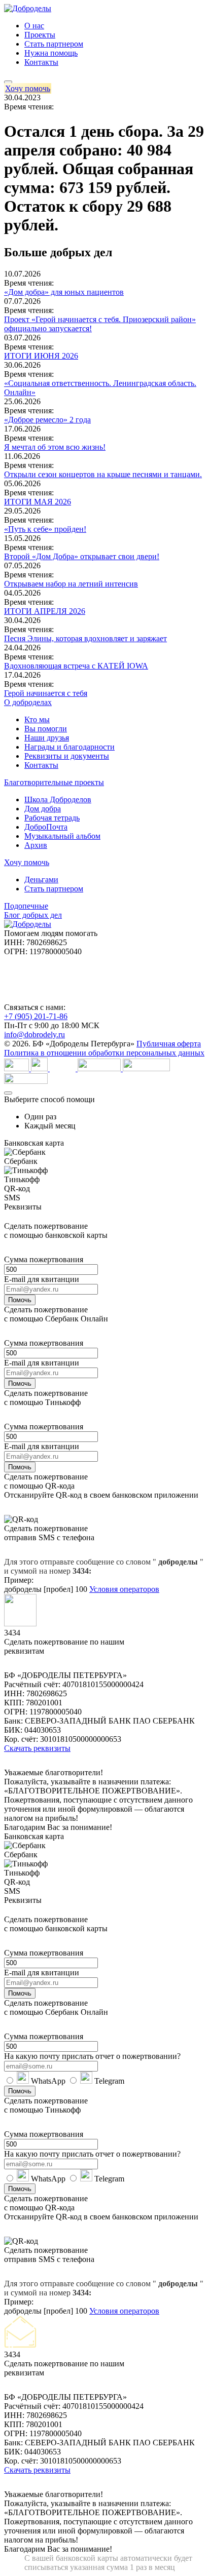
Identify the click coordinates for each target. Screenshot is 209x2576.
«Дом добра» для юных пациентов (64, 292)
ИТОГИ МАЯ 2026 (38, 502)
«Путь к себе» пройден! (45, 529)
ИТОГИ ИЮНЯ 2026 (41, 356)
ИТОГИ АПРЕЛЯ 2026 (45, 611)
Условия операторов (124, 1589)
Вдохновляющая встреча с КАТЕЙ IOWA (76, 666)
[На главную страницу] (28, 8)
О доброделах (28, 702)
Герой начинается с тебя (46, 693)
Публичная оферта (169, 1044)
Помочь (20, 1300)
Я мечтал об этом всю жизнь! (55, 447)
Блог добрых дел (33, 915)
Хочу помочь (28, 88)
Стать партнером (54, 44)
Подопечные (26, 906)
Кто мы (37, 719)
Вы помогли (46, 729)
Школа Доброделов (58, 799)
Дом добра (43, 809)
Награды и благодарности (69, 747)
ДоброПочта (46, 827)
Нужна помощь (51, 53)
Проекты (40, 35)
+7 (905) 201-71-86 (36, 1016)
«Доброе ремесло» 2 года (47, 420)
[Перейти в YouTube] (19, 968)
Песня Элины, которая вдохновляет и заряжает (85, 638)
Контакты (41, 62)
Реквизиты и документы (67, 756)
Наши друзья (47, 738)
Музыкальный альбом (62, 836)
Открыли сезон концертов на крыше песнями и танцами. (103, 474)
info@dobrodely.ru (34, 1035)
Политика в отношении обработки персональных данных (104, 1053)
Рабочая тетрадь (52, 818)
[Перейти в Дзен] (19, 991)
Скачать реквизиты (37, 1748)
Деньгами (41, 880)
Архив (36, 845)
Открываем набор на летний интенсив (71, 584)
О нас (34, 26)
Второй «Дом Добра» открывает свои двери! (82, 556)
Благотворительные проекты (54, 782)
